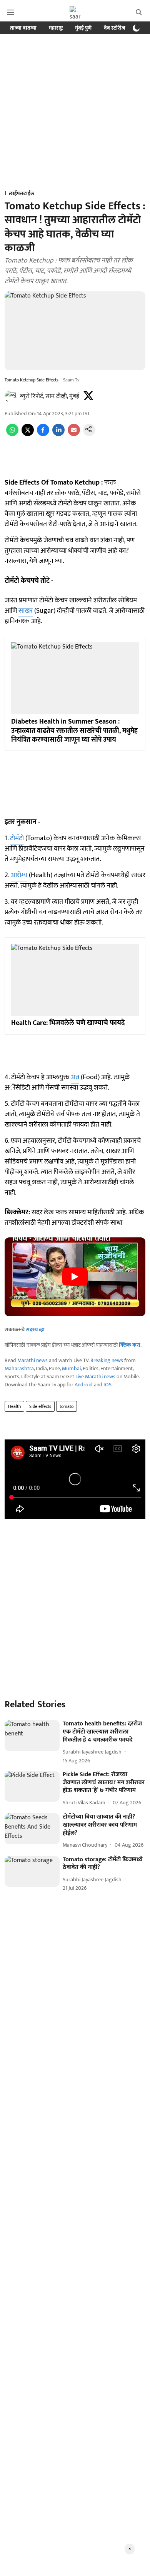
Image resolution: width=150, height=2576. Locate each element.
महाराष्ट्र (56, 28)
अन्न (75, 1077)
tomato (67, 1406)
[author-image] (11, 396)
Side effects (40, 1406)
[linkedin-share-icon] (58, 434)
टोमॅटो (17, 838)
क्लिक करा (130, 1345)
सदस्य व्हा (35, 1330)
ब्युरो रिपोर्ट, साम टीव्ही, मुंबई (50, 396)
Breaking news (107, 1360)
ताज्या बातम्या (23, 28)
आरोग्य (19, 875)
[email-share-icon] (74, 434)
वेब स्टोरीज (115, 28)
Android (84, 1385)
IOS (107, 1385)
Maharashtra (19, 1368)
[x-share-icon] (28, 434)
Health (14, 1406)
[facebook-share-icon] (43, 434)
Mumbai (71, 1368)
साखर (26, 611)
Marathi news (32, 1360)
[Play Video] (75, 1277)
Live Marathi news (95, 1377)
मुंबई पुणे (83, 28)
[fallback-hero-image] (32, 1736)
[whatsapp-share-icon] (12, 434)
